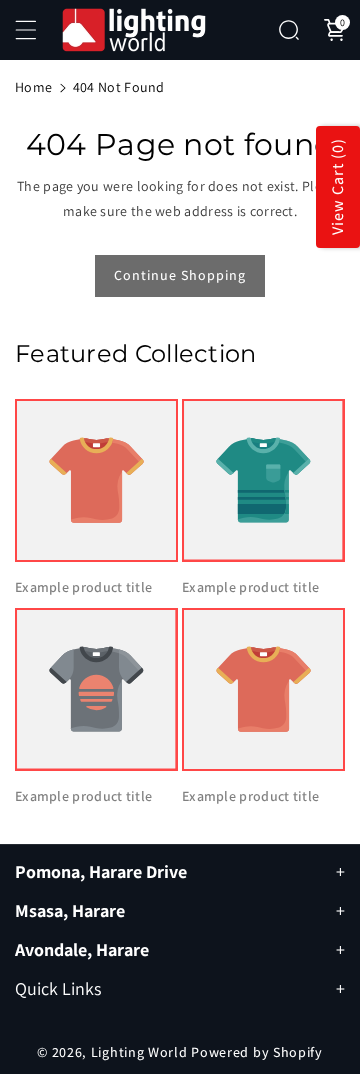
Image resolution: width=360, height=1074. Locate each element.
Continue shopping (180, 275)
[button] (37, 30)
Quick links (58, 988)
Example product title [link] (83, 587)
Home (33, 87)
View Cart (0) (337, 187)
